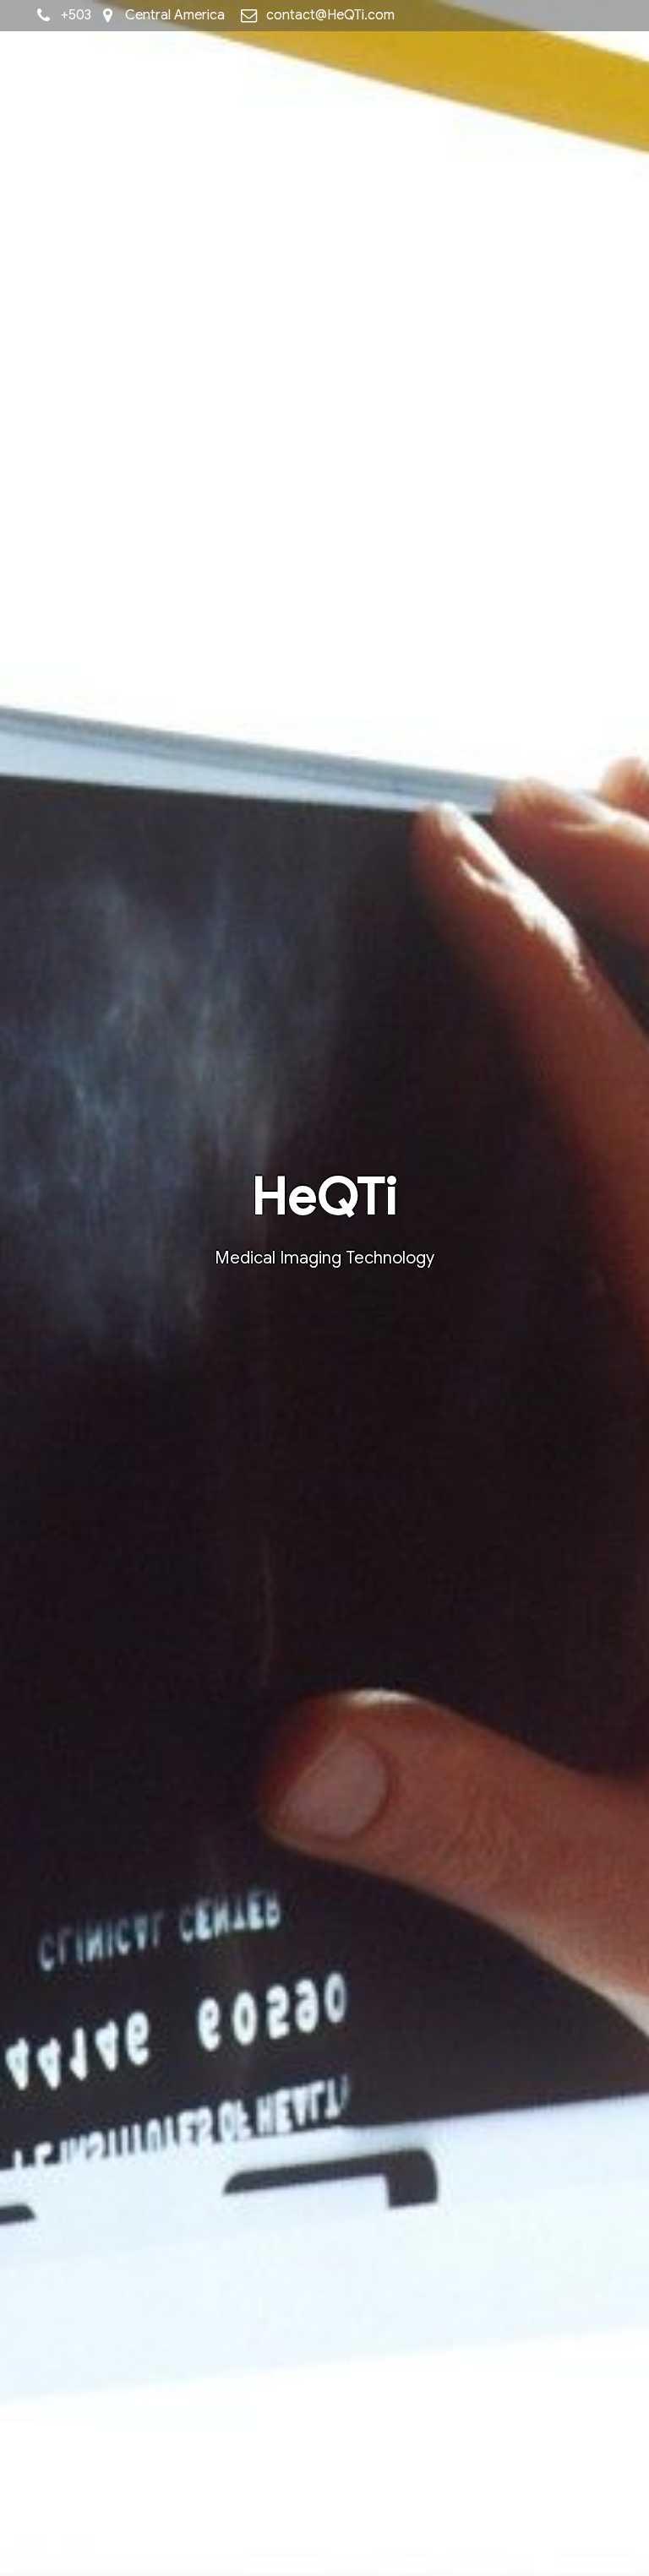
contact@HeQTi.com (330, 15)
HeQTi (325, 1196)
